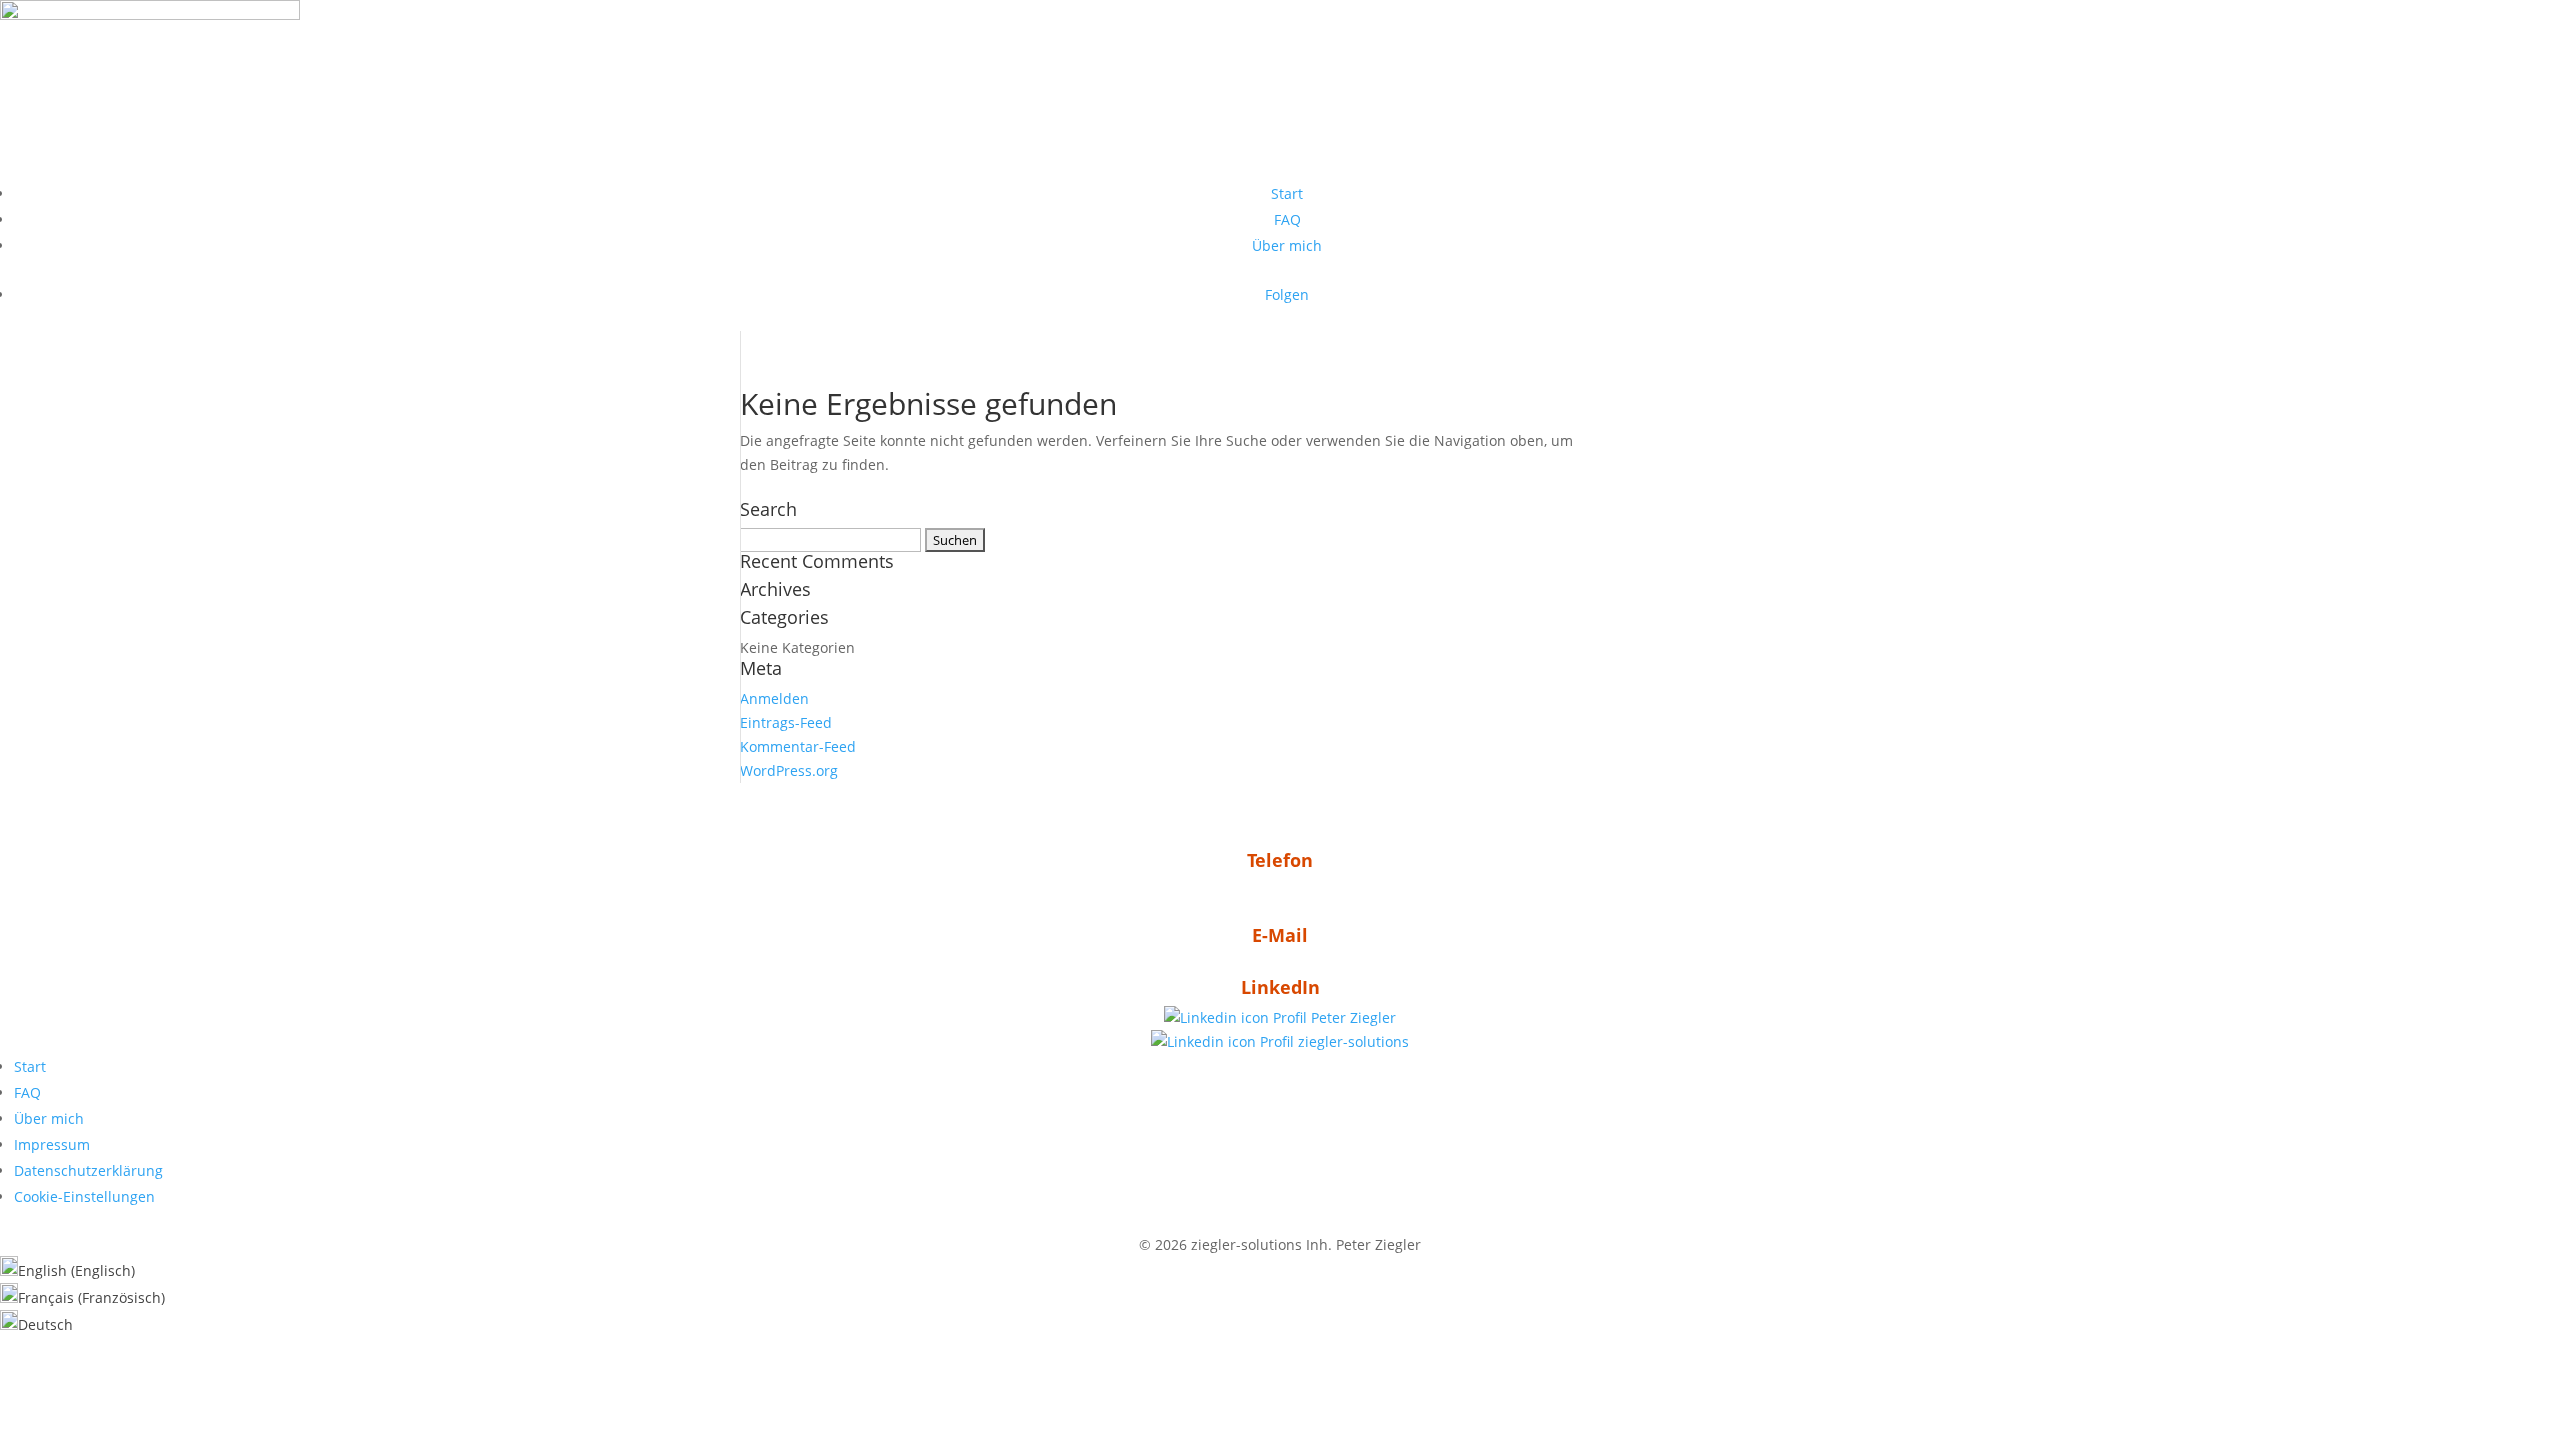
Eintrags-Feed (786, 722)
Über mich (1287, 245)
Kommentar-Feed (798, 746)
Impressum (52, 1144)
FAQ (1287, 219)
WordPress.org (789, 770)
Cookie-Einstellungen (84, 1196)
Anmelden (774, 698)
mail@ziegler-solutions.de (1280, 965)
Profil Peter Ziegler (1332, 1017)
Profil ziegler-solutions (1332, 1041)
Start (1287, 193)
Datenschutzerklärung (88, 1170)
